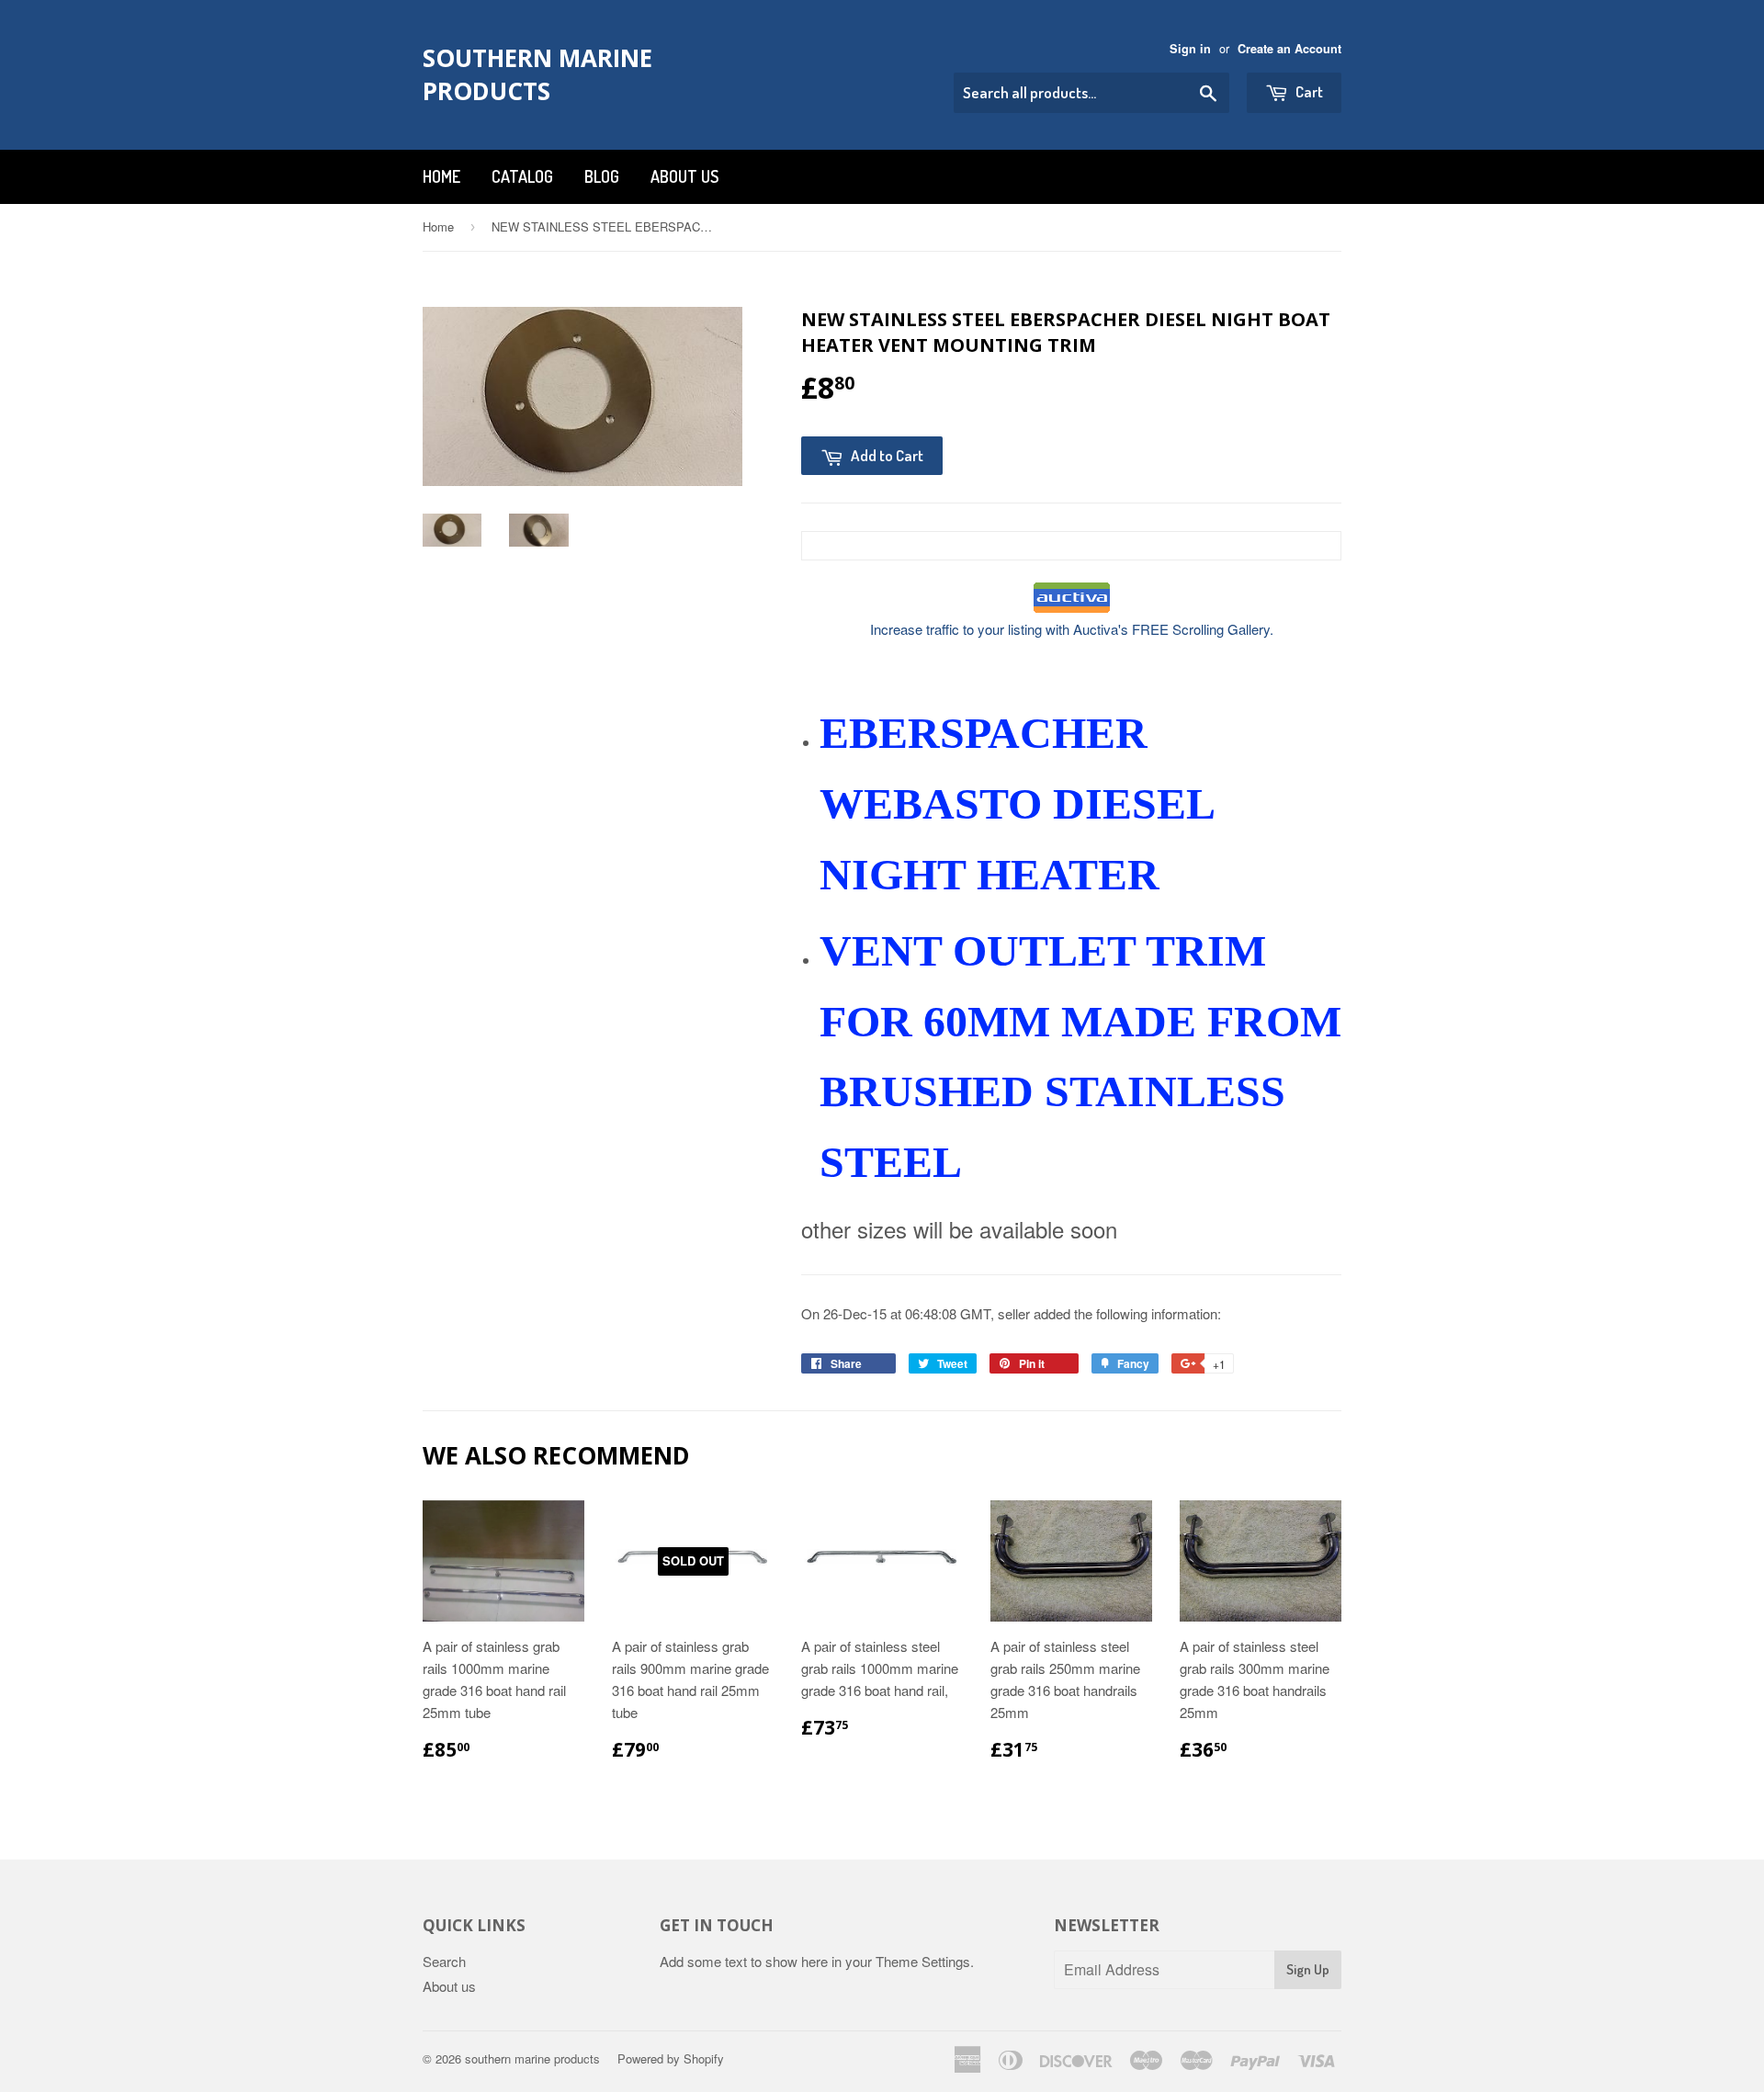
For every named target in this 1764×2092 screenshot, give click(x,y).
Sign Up (1308, 1969)
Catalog (522, 176)
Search (444, 1961)
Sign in (1190, 49)
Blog (602, 176)
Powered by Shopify (671, 2058)
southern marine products (537, 74)
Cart (1308, 91)
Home (441, 176)
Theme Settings (923, 1961)
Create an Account (1289, 49)
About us (684, 176)
